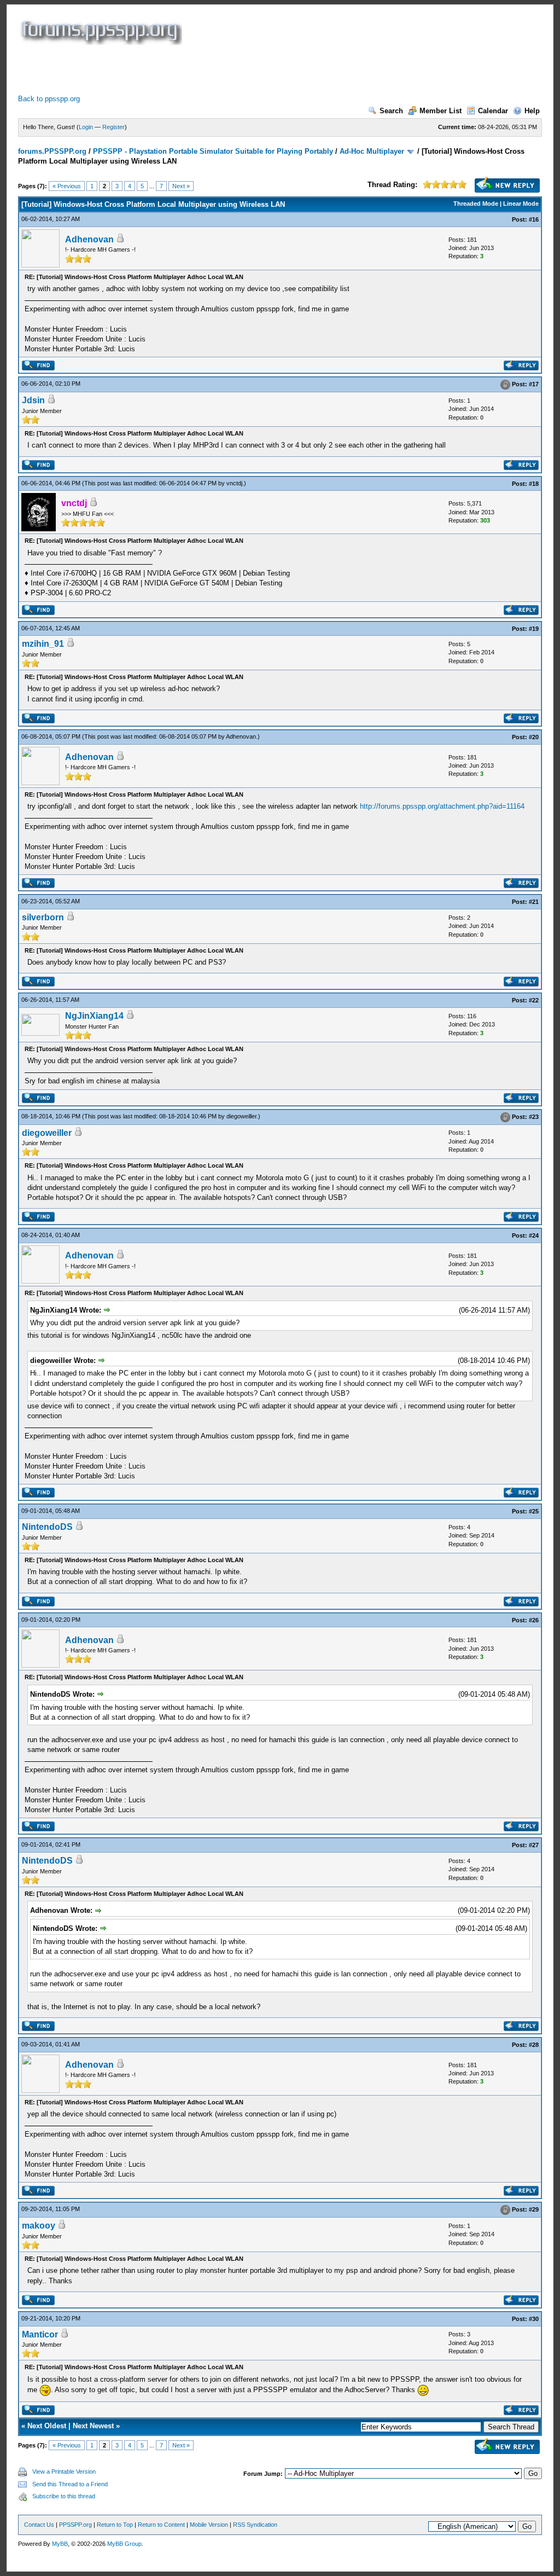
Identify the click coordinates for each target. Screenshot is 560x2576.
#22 (534, 1000)
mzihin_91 (43, 644)
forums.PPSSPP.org (52, 151)
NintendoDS (47, 1527)
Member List (441, 111)
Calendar (493, 111)
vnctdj (234, 483)
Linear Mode (521, 204)
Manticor (40, 2334)
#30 (534, 2319)
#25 (534, 1511)
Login (86, 127)
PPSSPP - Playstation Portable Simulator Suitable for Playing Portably (213, 151)
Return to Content (161, 2525)
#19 (534, 629)
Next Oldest (47, 2426)
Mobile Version (209, 2525)
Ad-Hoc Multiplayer (372, 151)
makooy (39, 2226)
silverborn (43, 917)
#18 (534, 484)
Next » (181, 186)
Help (532, 111)
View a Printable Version (64, 2471)
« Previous (67, 186)
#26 (534, 1620)
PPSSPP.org (75, 2525)
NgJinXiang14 (94, 1016)
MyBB (60, 2544)
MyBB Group (124, 2544)
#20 (534, 737)
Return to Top (115, 2525)
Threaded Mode (476, 204)
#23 (534, 1117)
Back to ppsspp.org (49, 99)
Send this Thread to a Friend (70, 2484)
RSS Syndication (255, 2525)
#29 (534, 2209)
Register (113, 127)
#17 (534, 384)
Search (391, 111)
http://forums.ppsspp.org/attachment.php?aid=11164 (442, 806)
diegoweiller (241, 1116)
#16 (534, 219)
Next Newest (93, 2426)
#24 (534, 1235)
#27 (534, 1845)
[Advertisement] (217, 69)
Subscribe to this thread (64, 2496)
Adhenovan (89, 239)
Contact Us (39, 2525)
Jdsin (33, 400)
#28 (534, 2045)
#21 (534, 902)
